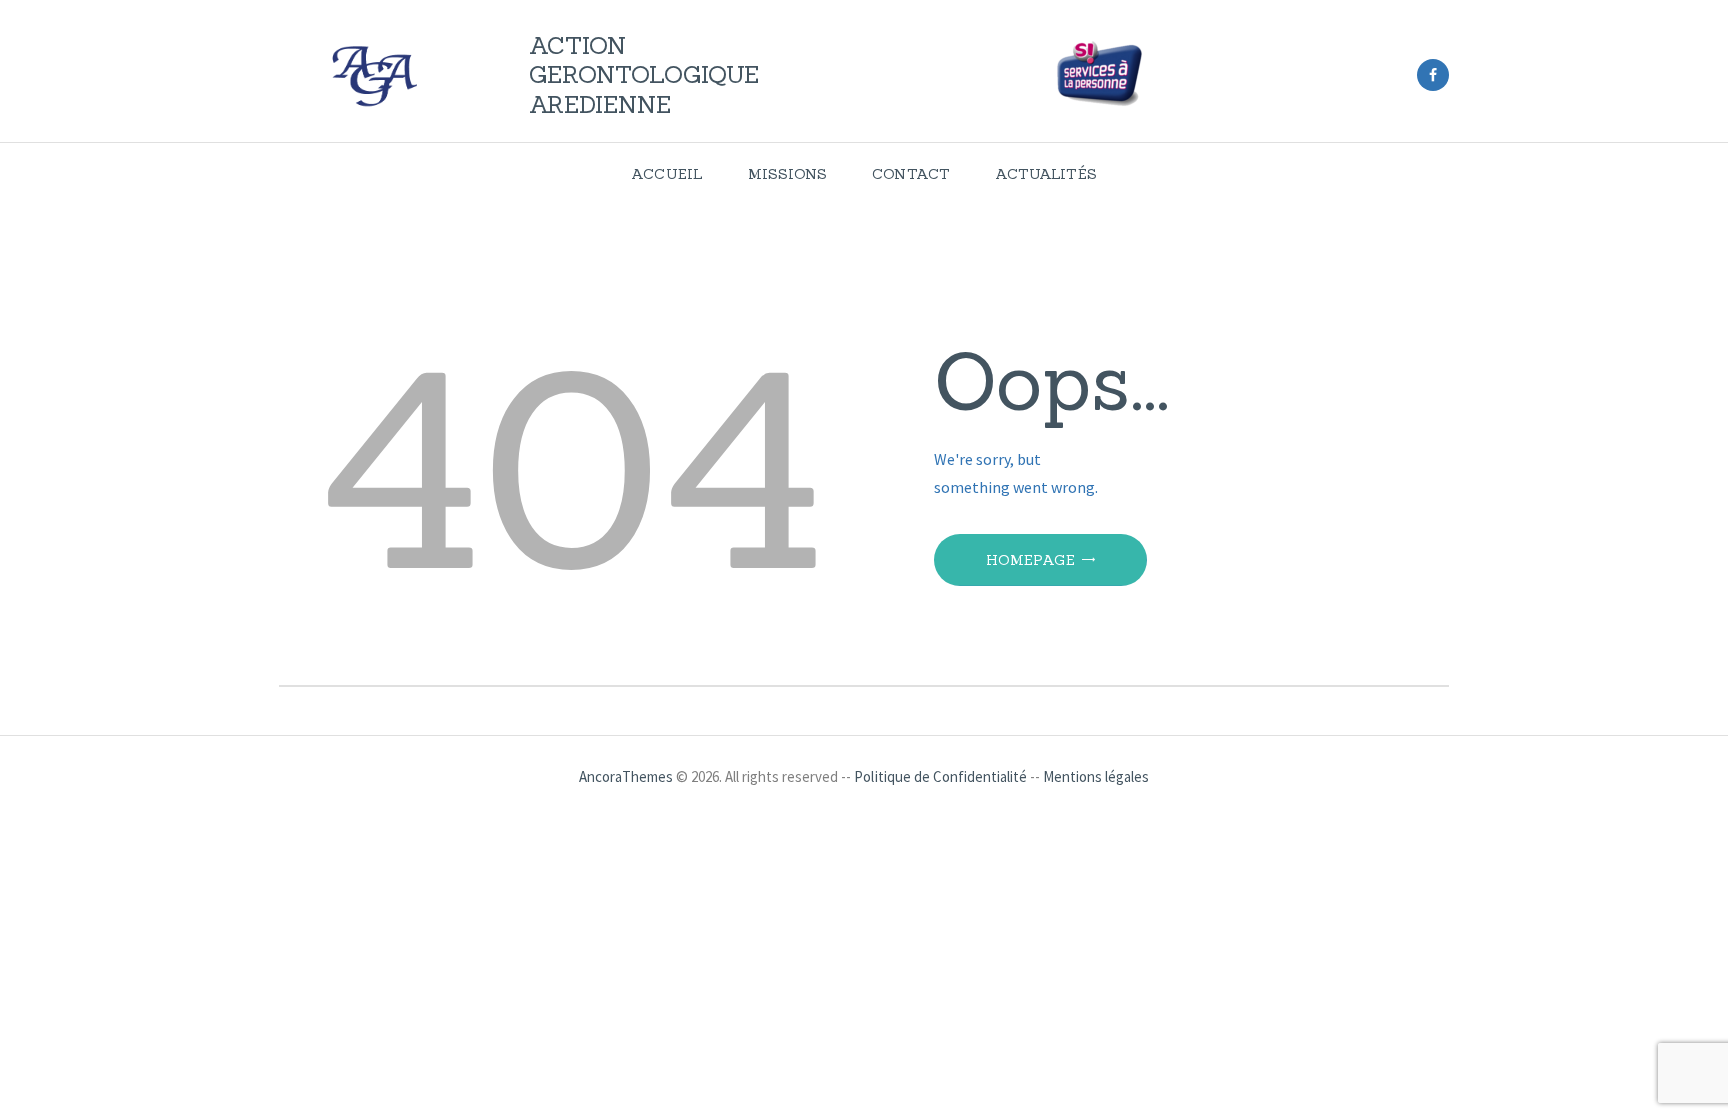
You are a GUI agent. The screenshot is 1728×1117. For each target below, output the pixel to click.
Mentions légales (1096, 776)
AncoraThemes (626, 776)
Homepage (1030, 560)
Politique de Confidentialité (940, 776)
